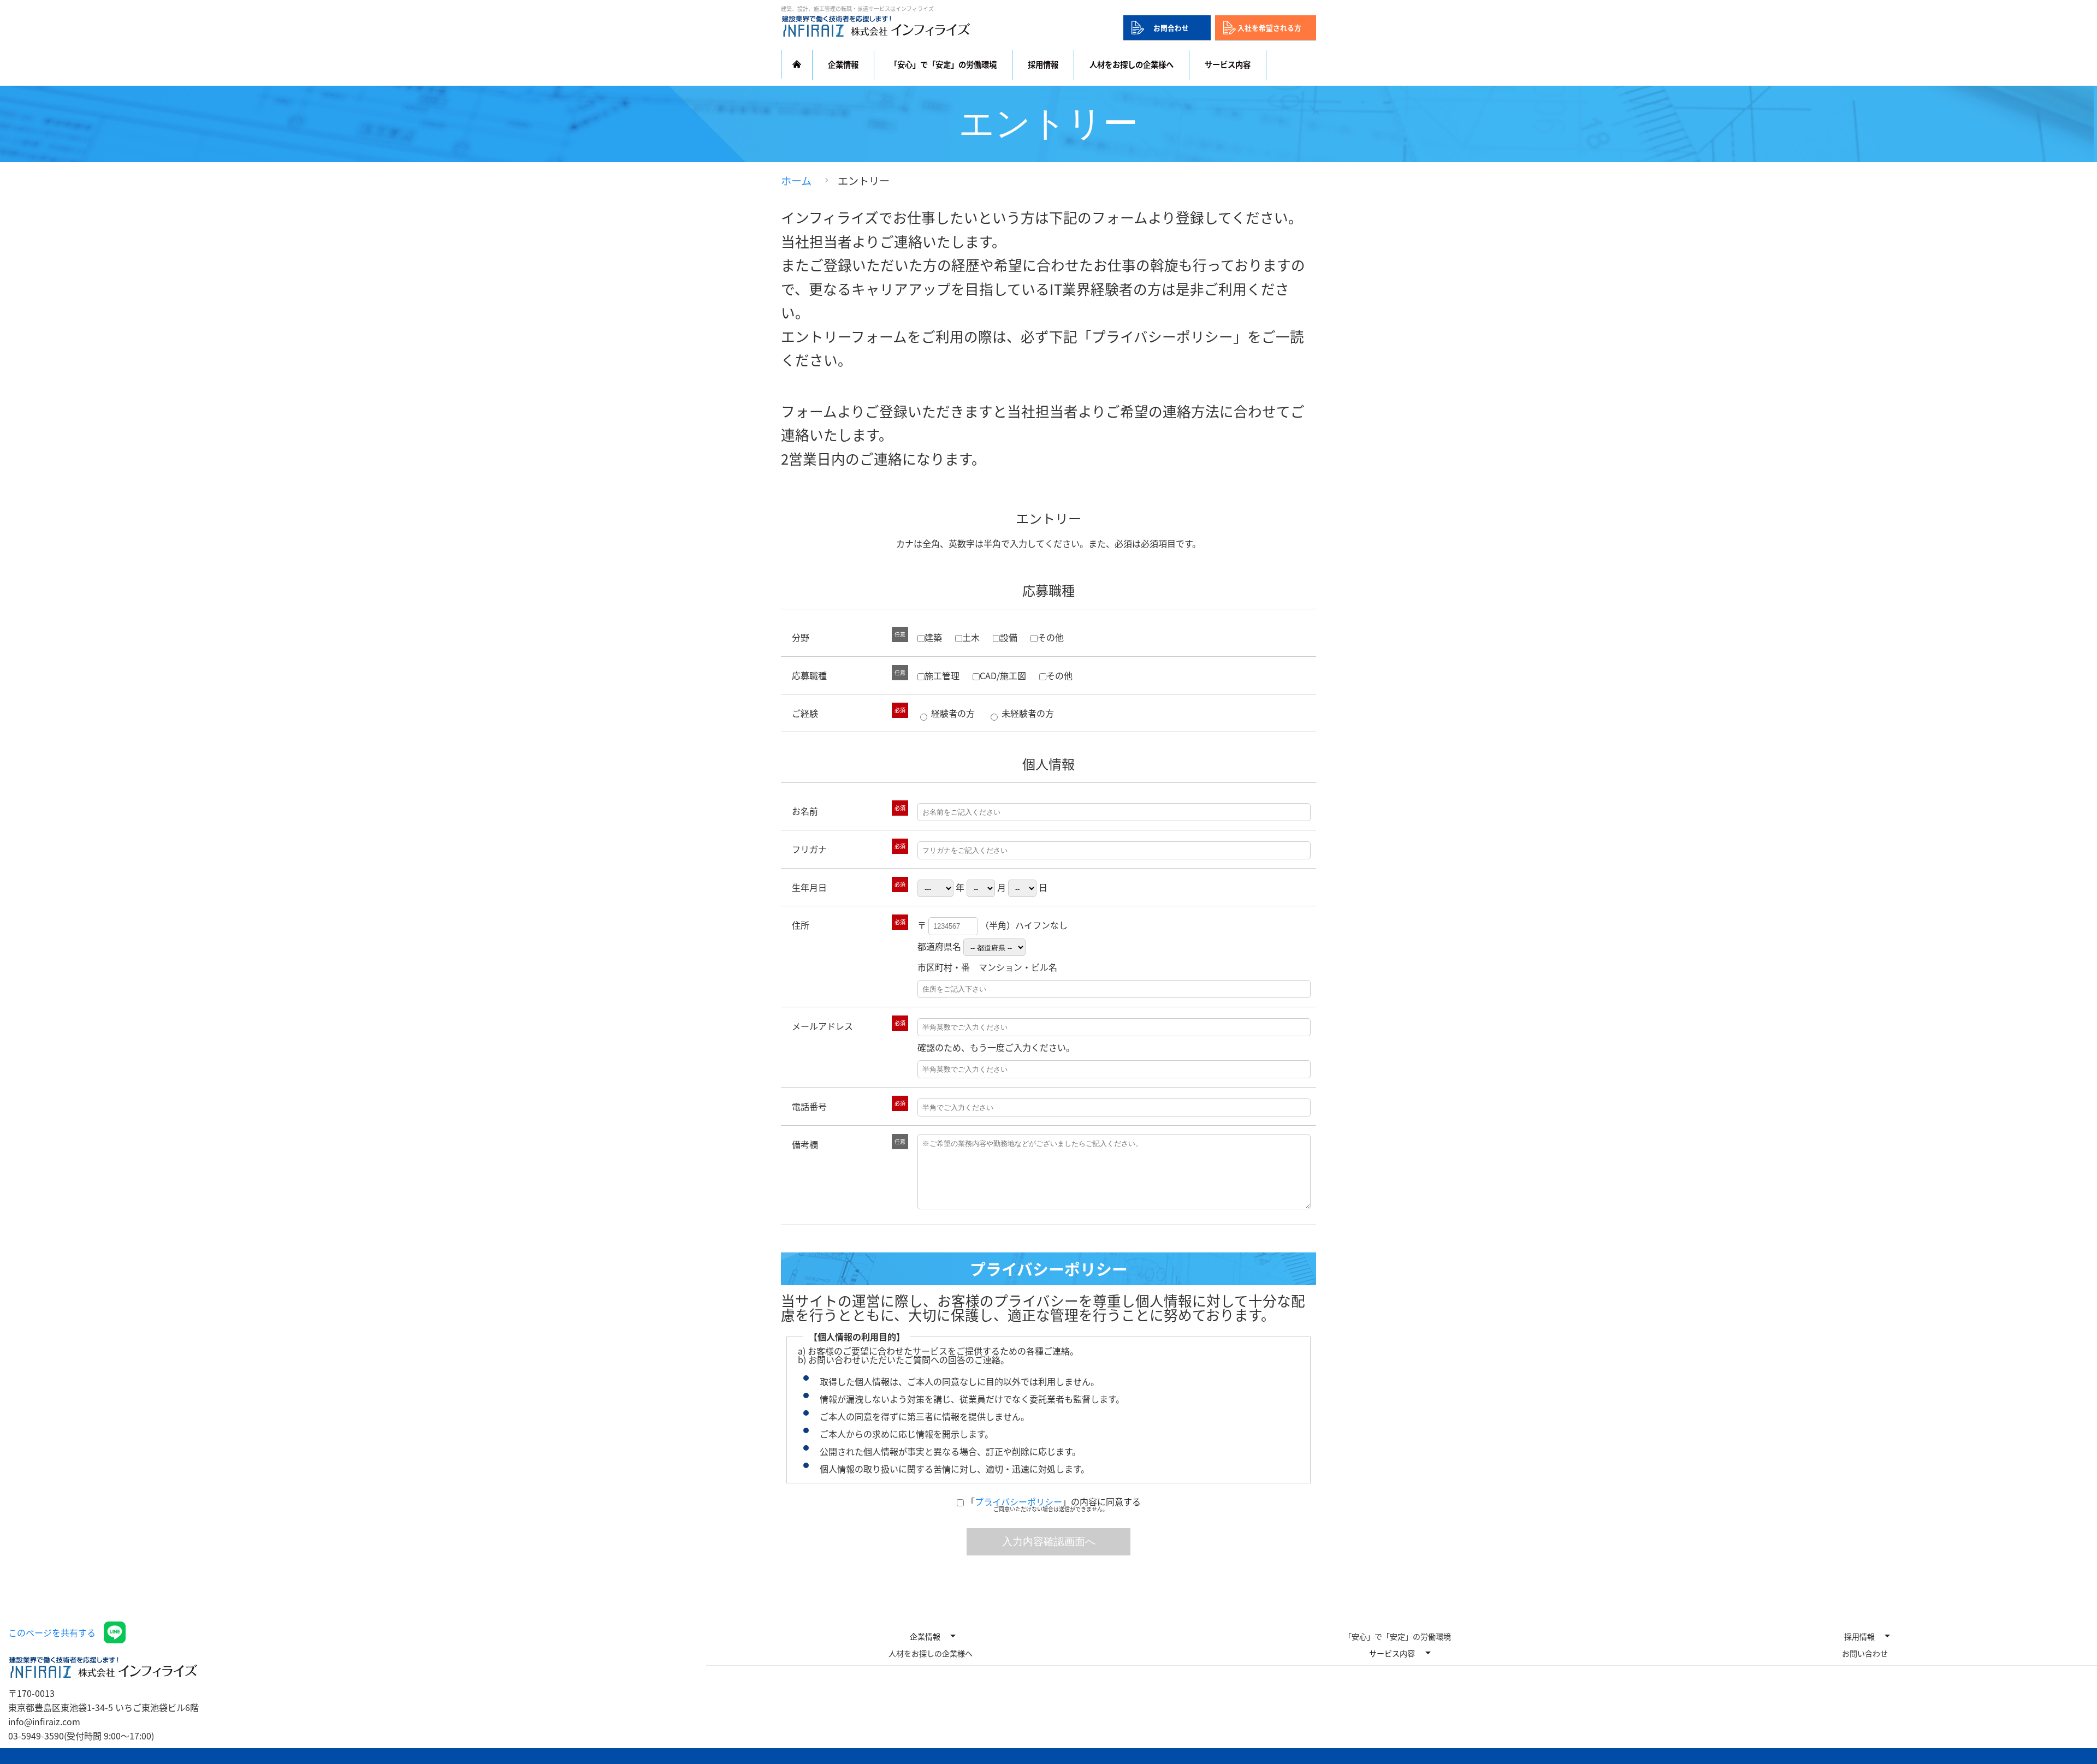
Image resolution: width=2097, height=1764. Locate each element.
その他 (1051, 637)
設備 (1009, 637)
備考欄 (805, 1144)
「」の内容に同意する (1053, 1501)
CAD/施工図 (1003, 675)
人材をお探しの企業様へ (1132, 64)
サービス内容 (1392, 1653)
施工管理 (942, 675)
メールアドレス (822, 1026)
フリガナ (809, 849)
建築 (933, 637)
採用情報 (1859, 1636)
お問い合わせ (1865, 1653)
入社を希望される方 (1269, 28)
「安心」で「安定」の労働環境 (943, 64)
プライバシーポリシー (1018, 1501)
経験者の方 (952, 713)
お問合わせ (1171, 28)
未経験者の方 (1027, 713)
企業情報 (925, 1636)
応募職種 (1048, 590)
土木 (971, 637)
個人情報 (1048, 764)
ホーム (796, 181)
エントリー (1048, 518)
